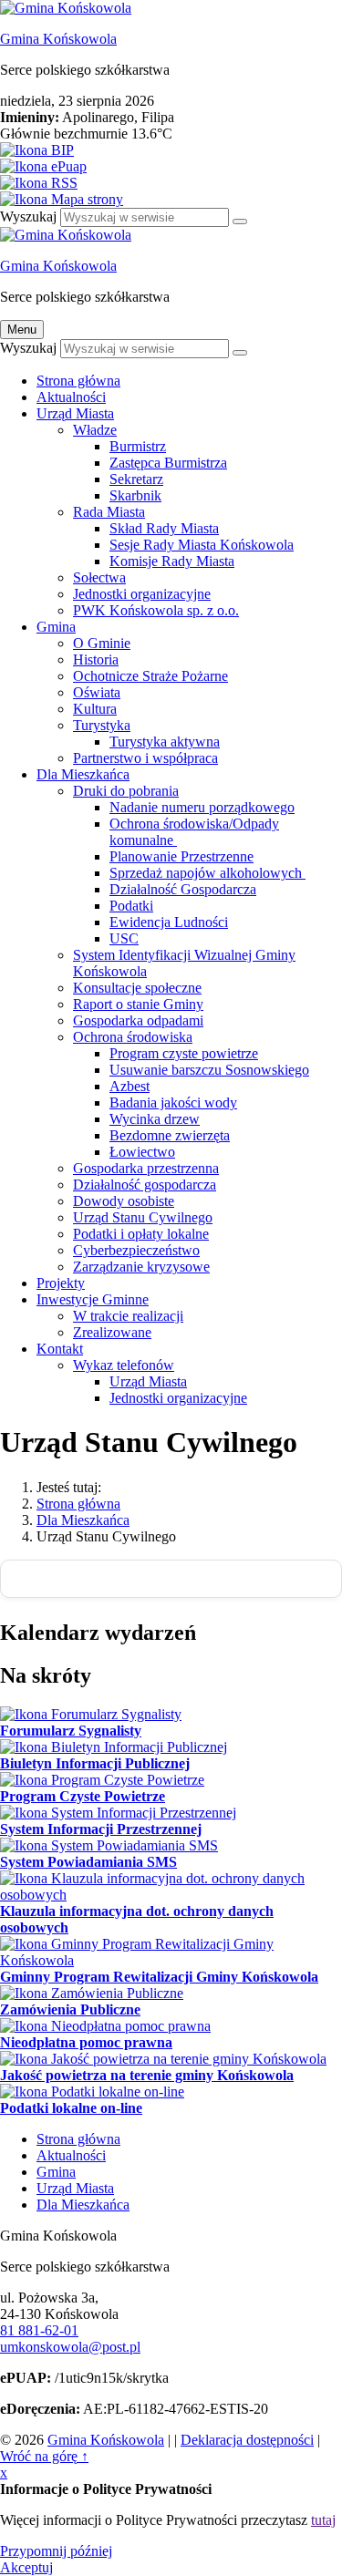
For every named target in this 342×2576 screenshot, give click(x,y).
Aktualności (71, 397)
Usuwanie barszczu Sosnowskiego (209, 1070)
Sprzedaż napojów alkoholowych (207, 873)
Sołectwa (99, 577)
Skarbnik (135, 495)
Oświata (97, 692)
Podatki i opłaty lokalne (141, 1234)
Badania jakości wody (173, 1103)
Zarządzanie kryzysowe (141, 1267)
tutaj (323, 2520)
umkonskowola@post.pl (70, 2347)
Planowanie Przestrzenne (181, 856)
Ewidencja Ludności (169, 922)
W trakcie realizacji (128, 1316)
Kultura (95, 709)
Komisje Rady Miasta (172, 561)
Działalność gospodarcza (145, 1185)
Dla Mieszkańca (83, 774)
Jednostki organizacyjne (142, 594)
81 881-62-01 (39, 2330)
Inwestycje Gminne (93, 1299)
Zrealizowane (112, 1332)
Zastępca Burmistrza (168, 463)
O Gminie (102, 643)
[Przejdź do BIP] (171, 150)
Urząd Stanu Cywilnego (143, 1217)
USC (124, 938)
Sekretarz (136, 479)
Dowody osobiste (124, 1201)
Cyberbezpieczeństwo (136, 1250)
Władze (95, 430)
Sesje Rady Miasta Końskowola (202, 545)
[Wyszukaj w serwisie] (240, 222)
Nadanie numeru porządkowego (202, 807)
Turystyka (102, 725)
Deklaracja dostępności (247, 2440)
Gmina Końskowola (58, 39)
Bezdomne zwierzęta (170, 1135)
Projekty (61, 1283)
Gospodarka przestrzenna (146, 1168)
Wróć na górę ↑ (44, 2456)
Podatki (131, 906)
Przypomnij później (56, 2551)
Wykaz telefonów (124, 1365)
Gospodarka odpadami (138, 1020)
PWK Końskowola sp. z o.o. (156, 610)
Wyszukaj (28, 216)
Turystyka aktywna (165, 742)
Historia (96, 659)
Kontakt (60, 1349)
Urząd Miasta (75, 413)
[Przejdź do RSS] (171, 183)
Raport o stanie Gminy (138, 1004)
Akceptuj (26, 2567)
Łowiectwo (142, 1152)
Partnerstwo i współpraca (145, 758)
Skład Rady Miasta (164, 528)
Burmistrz (138, 446)
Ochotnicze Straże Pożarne (150, 676)
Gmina (56, 627)
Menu (22, 330)
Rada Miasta (109, 512)
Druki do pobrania (126, 791)
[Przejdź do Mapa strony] (171, 200)
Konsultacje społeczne (137, 988)
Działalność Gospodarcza (183, 889)
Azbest (130, 1086)
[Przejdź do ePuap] (171, 167)
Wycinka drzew (155, 1119)
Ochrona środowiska (133, 1037)
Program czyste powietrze (184, 1053)
